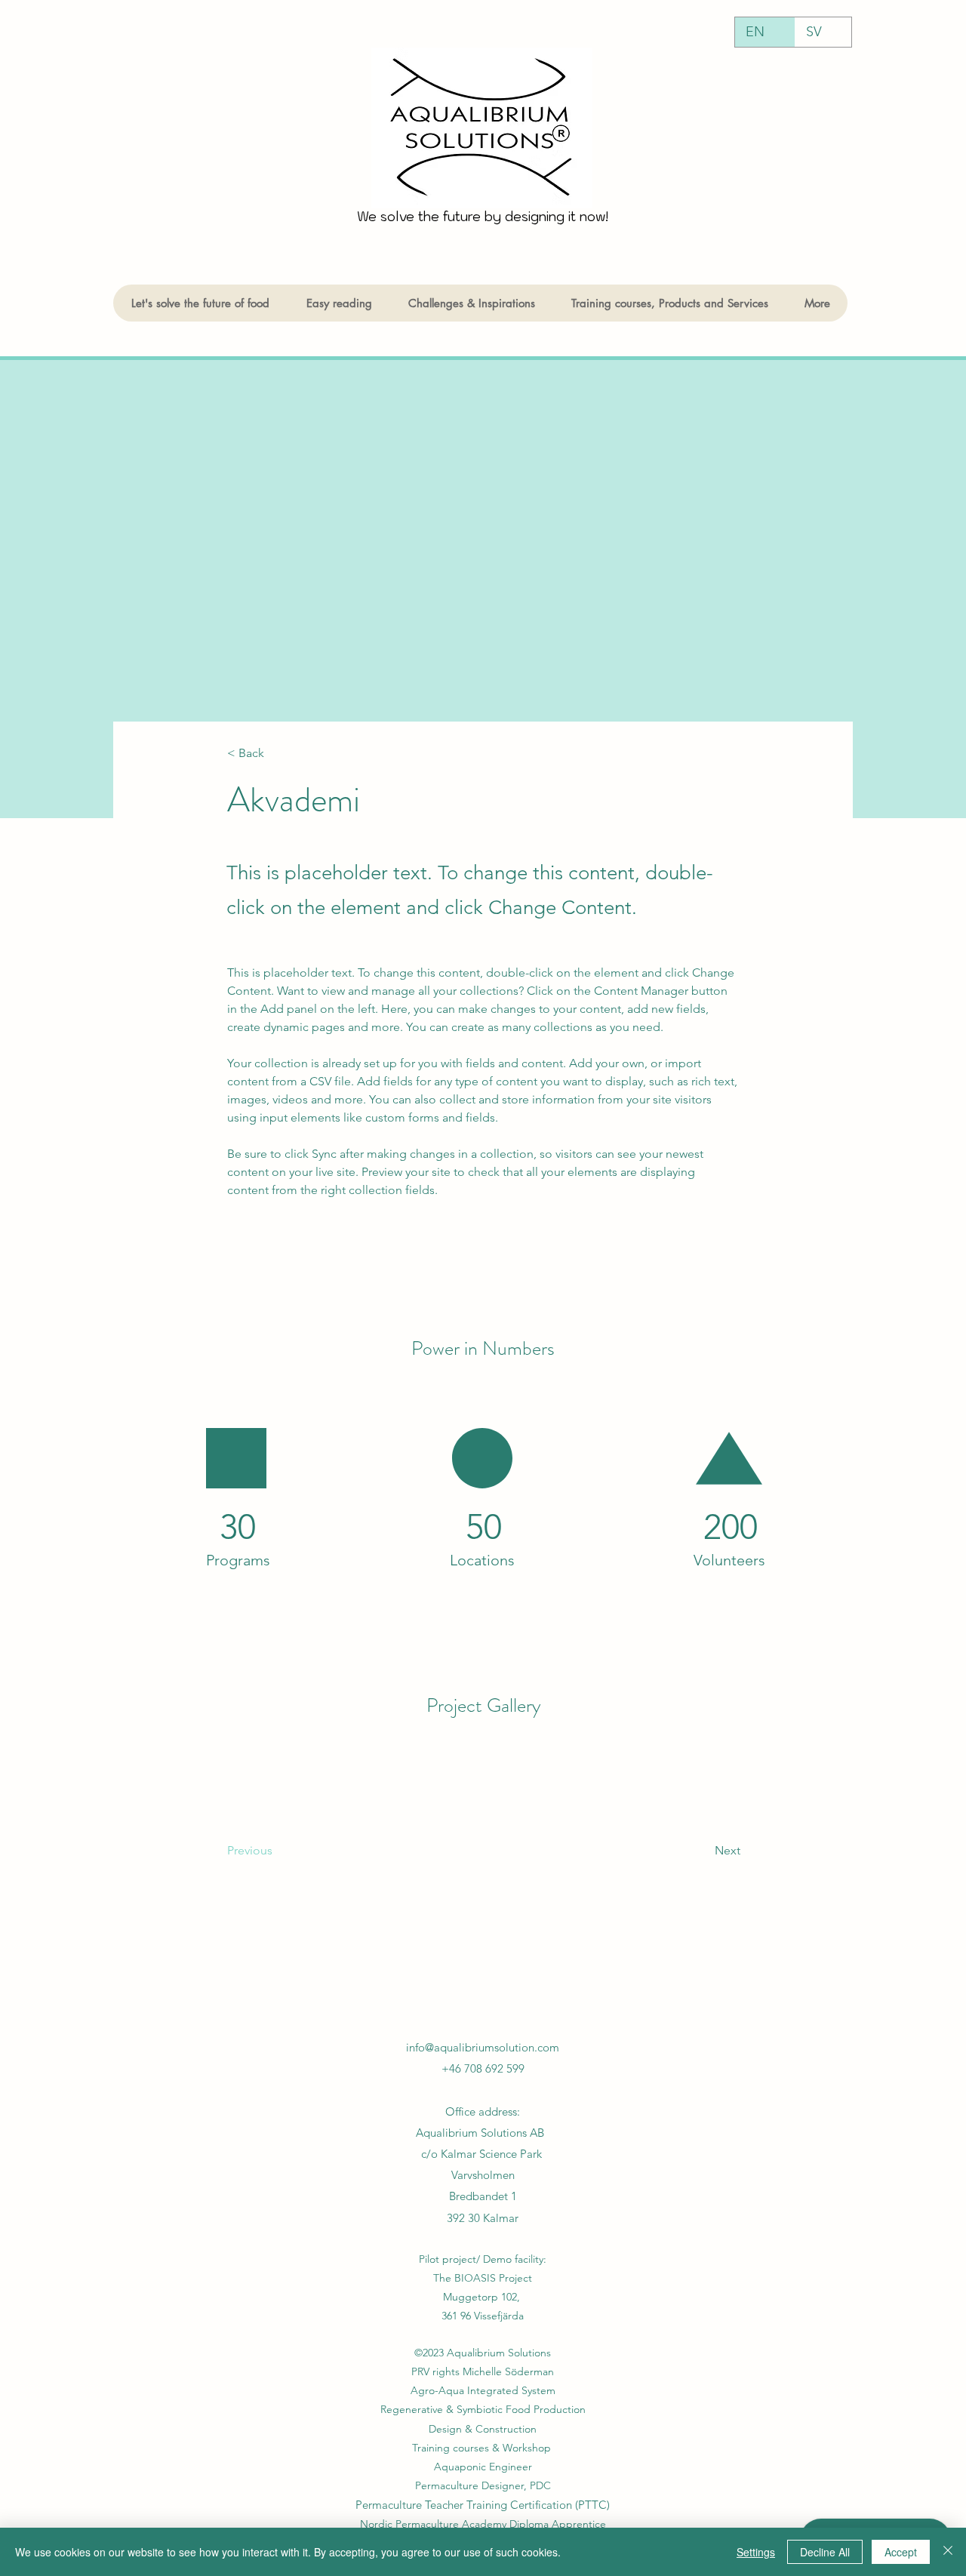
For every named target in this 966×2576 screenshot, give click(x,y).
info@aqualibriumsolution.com (483, 2047)
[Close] (948, 2552)
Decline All (825, 2552)
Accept (901, 2552)
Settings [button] (756, 2552)
